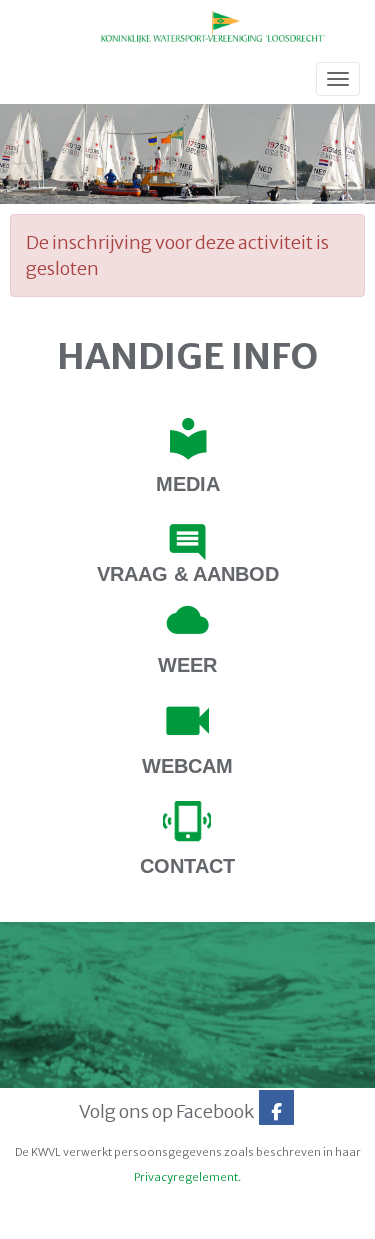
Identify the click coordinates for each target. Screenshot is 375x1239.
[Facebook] (276, 1111)
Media (188, 484)
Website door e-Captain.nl (76, 1218)
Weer (187, 665)
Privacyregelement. (187, 1177)
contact (187, 866)
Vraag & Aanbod (188, 574)
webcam (187, 766)
